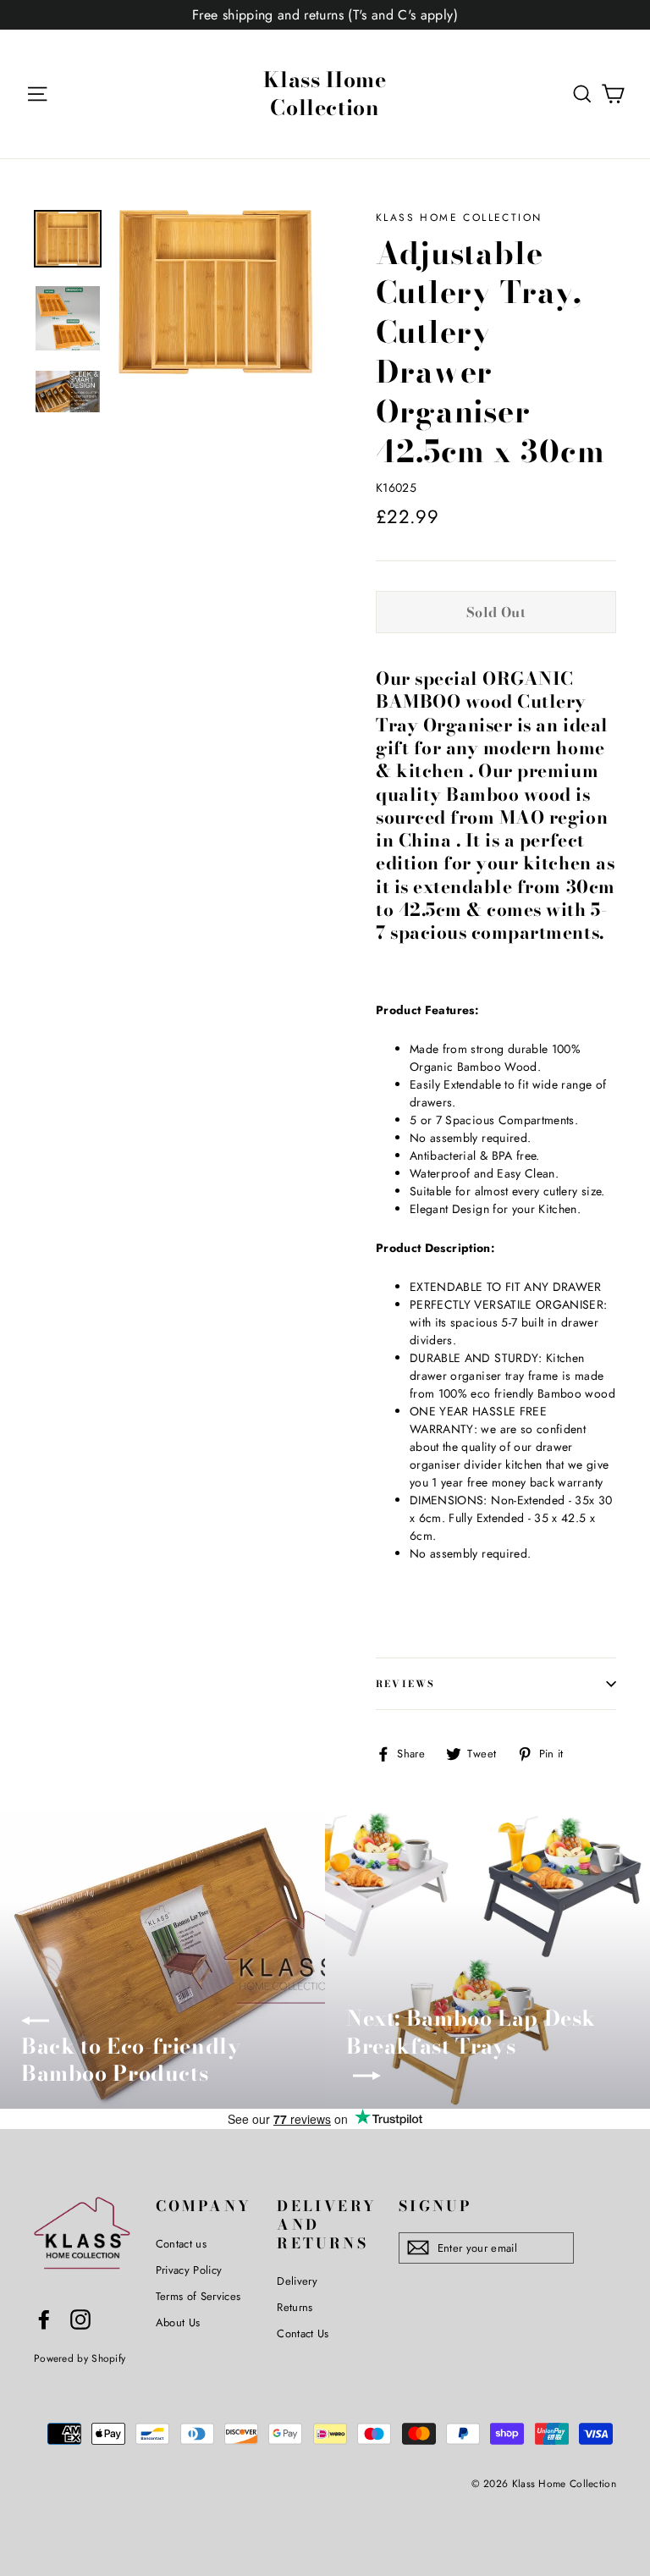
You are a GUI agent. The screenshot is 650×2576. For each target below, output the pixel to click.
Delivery (297, 2281)
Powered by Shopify (80, 2358)
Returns (295, 2307)
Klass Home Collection (325, 94)
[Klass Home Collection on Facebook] (44, 2320)
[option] (215, 292)
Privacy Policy (189, 2270)
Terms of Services (198, 2296)
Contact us (182, 2244)
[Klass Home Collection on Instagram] (80, 2320)
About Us (178, 2322)
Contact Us (303, 2333)
